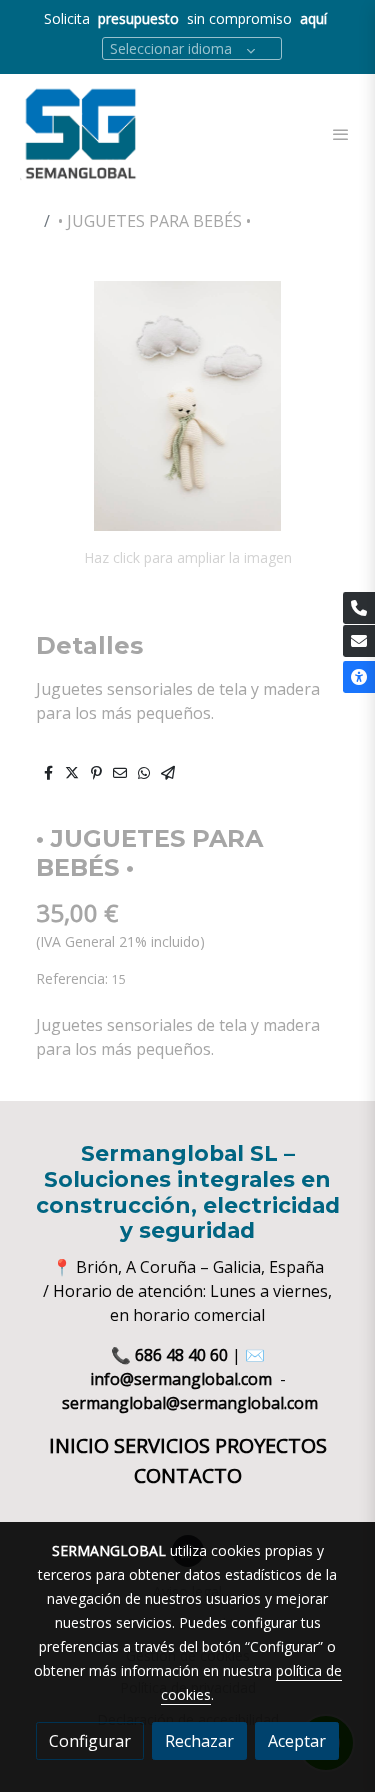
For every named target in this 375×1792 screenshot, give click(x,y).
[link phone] (359, 608)
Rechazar (199, 1741)
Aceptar (297, 1741)
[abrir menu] (341, 134)
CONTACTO (188, 1475)
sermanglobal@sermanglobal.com (190, 1403)
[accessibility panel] (359, 677)
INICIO (81, 1445)
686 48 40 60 (181, 1355)
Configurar (90, 1741)
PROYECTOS (271, 1445)
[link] (80, 133)
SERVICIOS (164, 1445)
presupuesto (140, 18)
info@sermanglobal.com (181, 1379)
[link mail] (359, 641)
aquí (313, 18)
